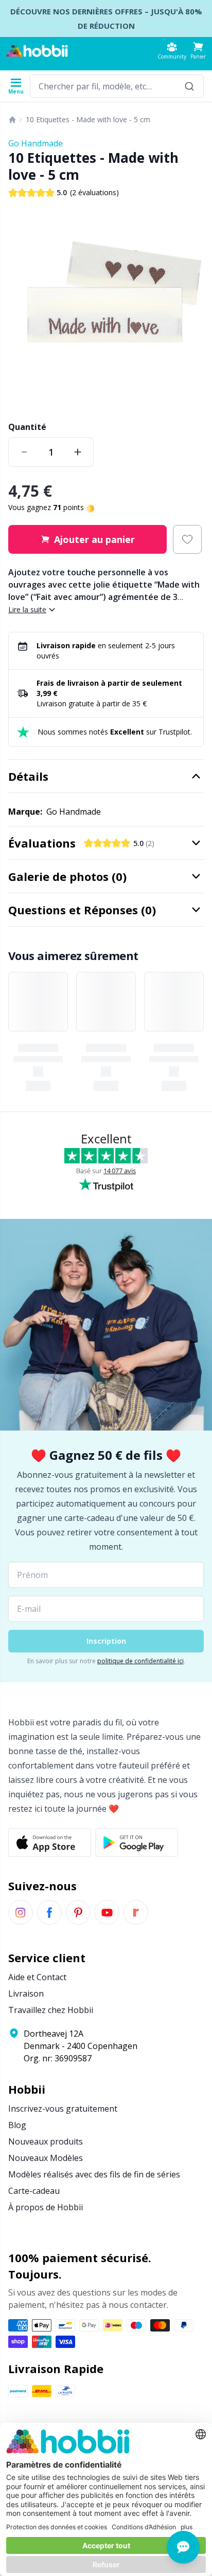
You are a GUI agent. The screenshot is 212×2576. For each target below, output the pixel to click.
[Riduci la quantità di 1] (24, 452)
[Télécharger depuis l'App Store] (50, 1842)
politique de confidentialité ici (140, 1661)
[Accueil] (12, 120)
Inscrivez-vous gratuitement (63, 2109)
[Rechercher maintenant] (189, 86)
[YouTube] (107, 1912)
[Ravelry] (136, 1912)
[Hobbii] (37, 51)
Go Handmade (36, 143)
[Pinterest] (78, 1912)
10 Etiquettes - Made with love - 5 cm (88, 119)
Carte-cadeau (34, 2191)
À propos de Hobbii (46, 2207)
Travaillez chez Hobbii (51, 2010)
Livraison (26, 1994)
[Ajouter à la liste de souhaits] (187, 539)
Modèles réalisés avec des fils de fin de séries (94, 2174)
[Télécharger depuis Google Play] (137, 1842)
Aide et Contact (37, 1977)
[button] (198, 51)
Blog (17, 2125)
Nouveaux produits (46, 2141)
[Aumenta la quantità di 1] (78, 452)
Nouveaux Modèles (46, 2158)
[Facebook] (49, 1912)
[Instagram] (21, 1912)
